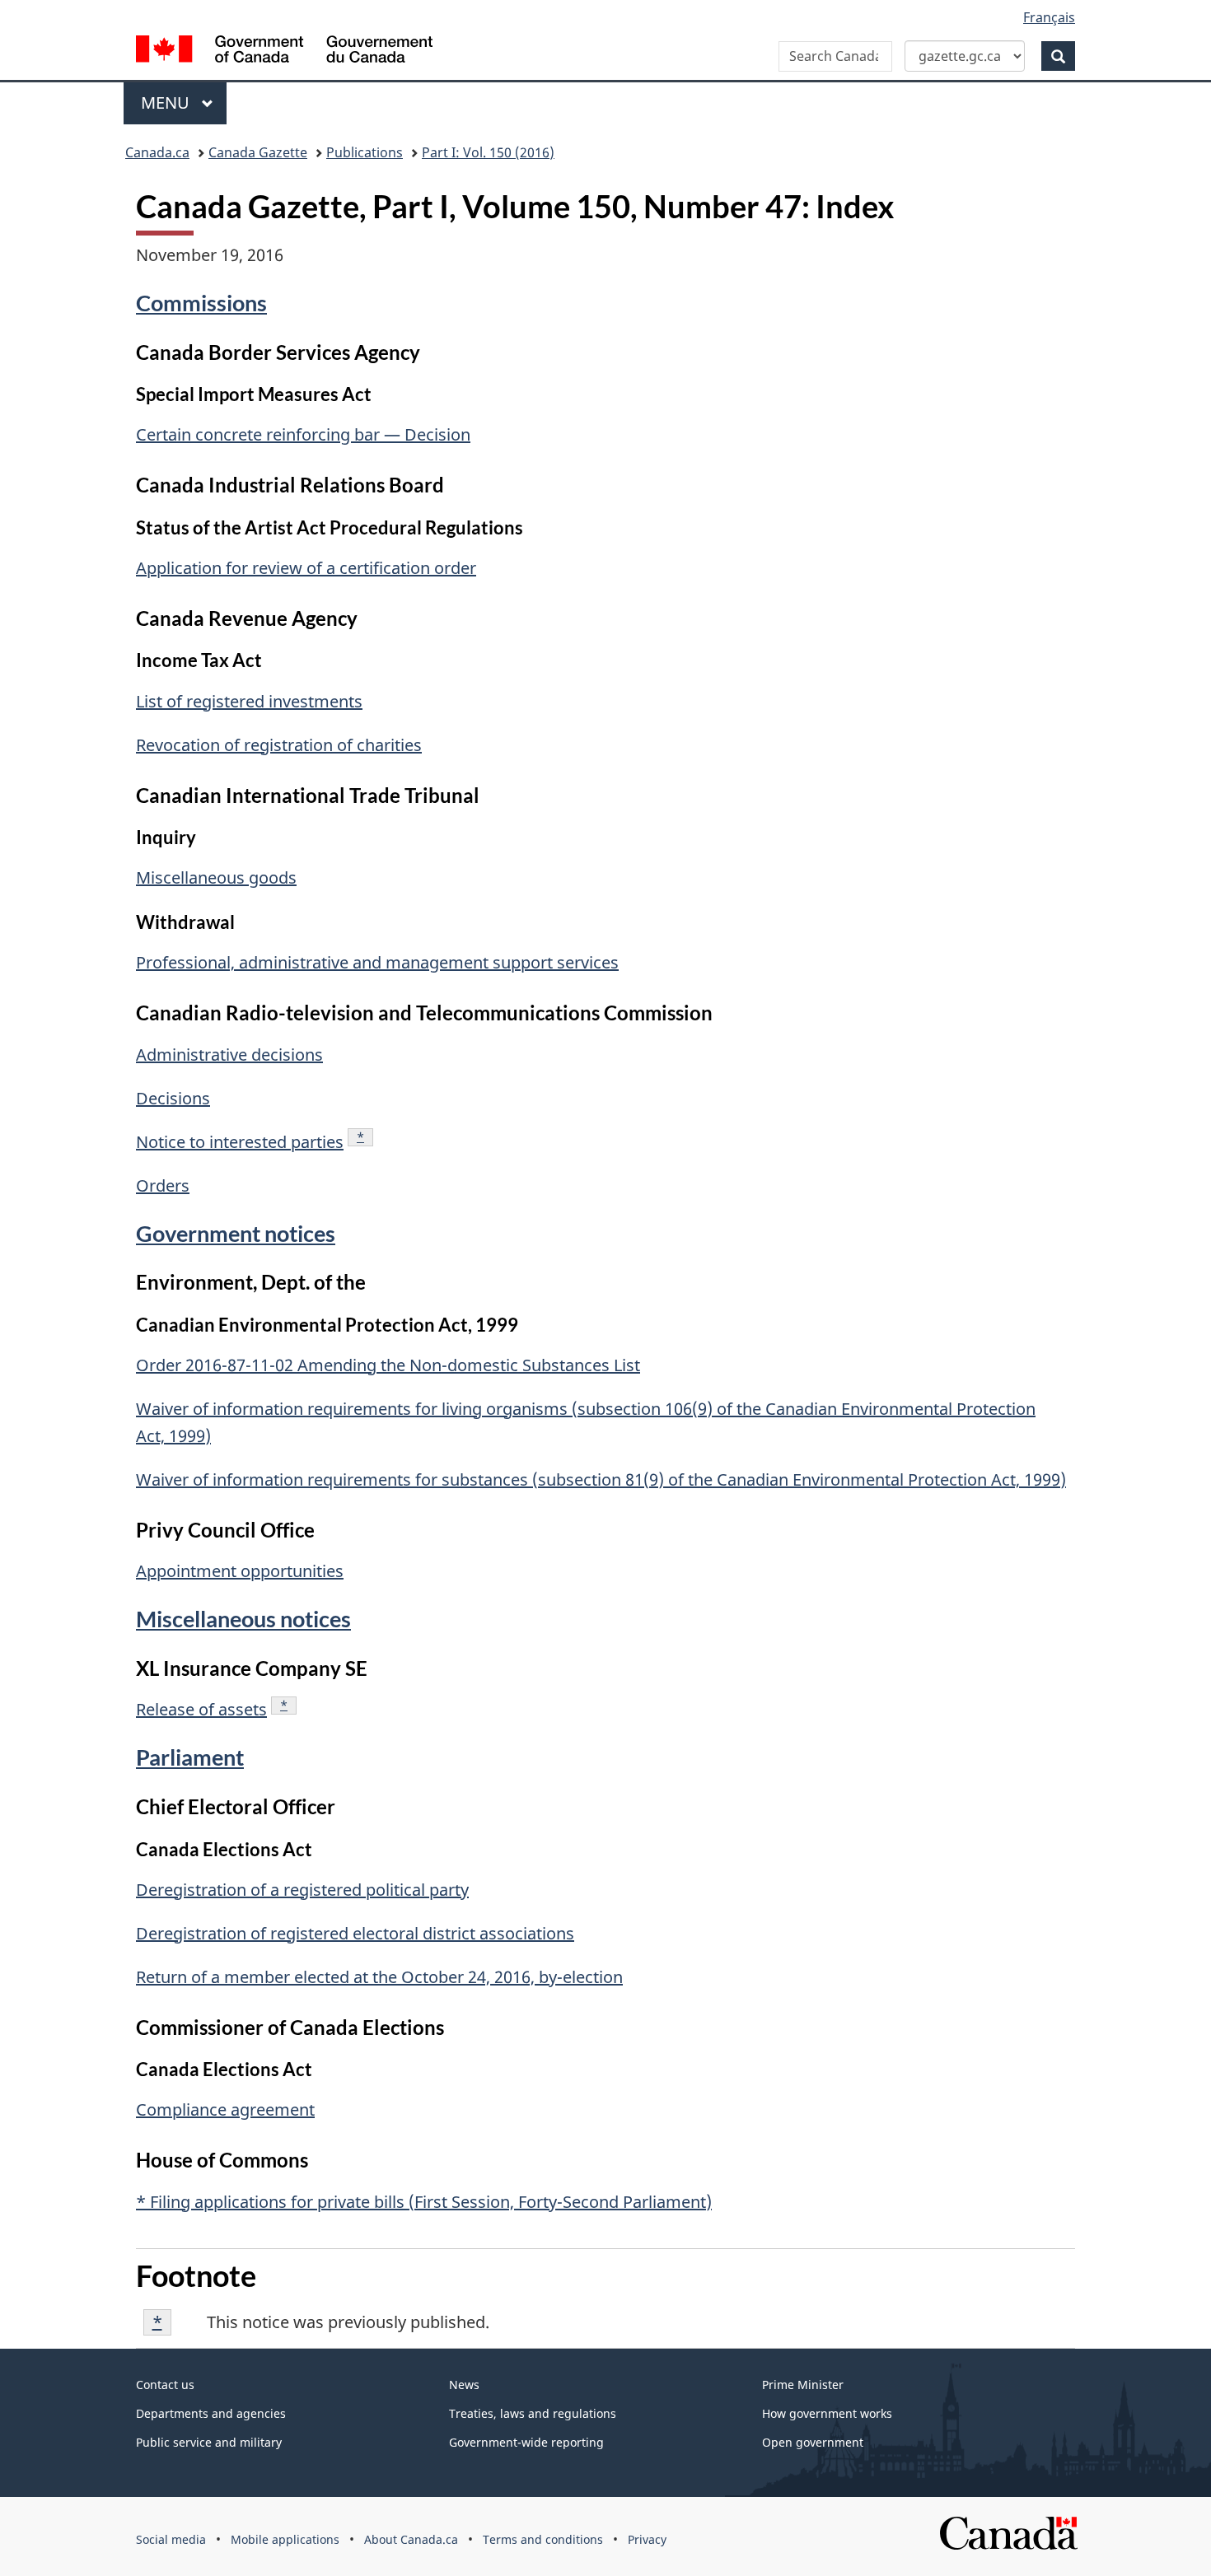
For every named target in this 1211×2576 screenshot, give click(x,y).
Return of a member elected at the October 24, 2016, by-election (379, 1977)
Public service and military (209, 2442)
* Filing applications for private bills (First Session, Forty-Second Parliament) (424, 2202)
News (464, 2385)
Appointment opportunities (240, 1571)
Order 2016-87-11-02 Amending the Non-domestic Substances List (388, 1365)
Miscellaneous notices (243, 1619)
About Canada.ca (411, 2539)
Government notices (236, 1233)
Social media (171, 2539)
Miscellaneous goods (216, 877)
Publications (365, 152)
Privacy (647, 2539)
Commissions (201, 303)
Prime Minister (803, 2385)
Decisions (173, 1098)
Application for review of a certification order (306, 568)
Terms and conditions (543, 2539)
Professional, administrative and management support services (377, 962)
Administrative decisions (229, 1055)
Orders (163, 1185)
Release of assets (201, 1709)
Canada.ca (157, 152)
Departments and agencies (211, 2413)
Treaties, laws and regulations (533, 2413)
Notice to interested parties (240, 1142)
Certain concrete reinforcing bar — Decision (303, 434)
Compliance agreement (225, 2109)
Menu (167, 103)
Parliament (190, 1757)
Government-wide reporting (526, 2442)
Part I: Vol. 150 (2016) (488, 152)
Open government (813, 2442)
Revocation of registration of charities (279, 745)
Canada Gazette (258, 152)
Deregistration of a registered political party (302, 1890)
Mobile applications (285, 2539)
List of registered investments (249, 701)
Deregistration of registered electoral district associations (355, 1933)
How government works (827, 2413)
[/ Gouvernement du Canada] (284, 51)
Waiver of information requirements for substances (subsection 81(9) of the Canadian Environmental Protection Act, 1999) (601, 1479)
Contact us (165, 2385)
